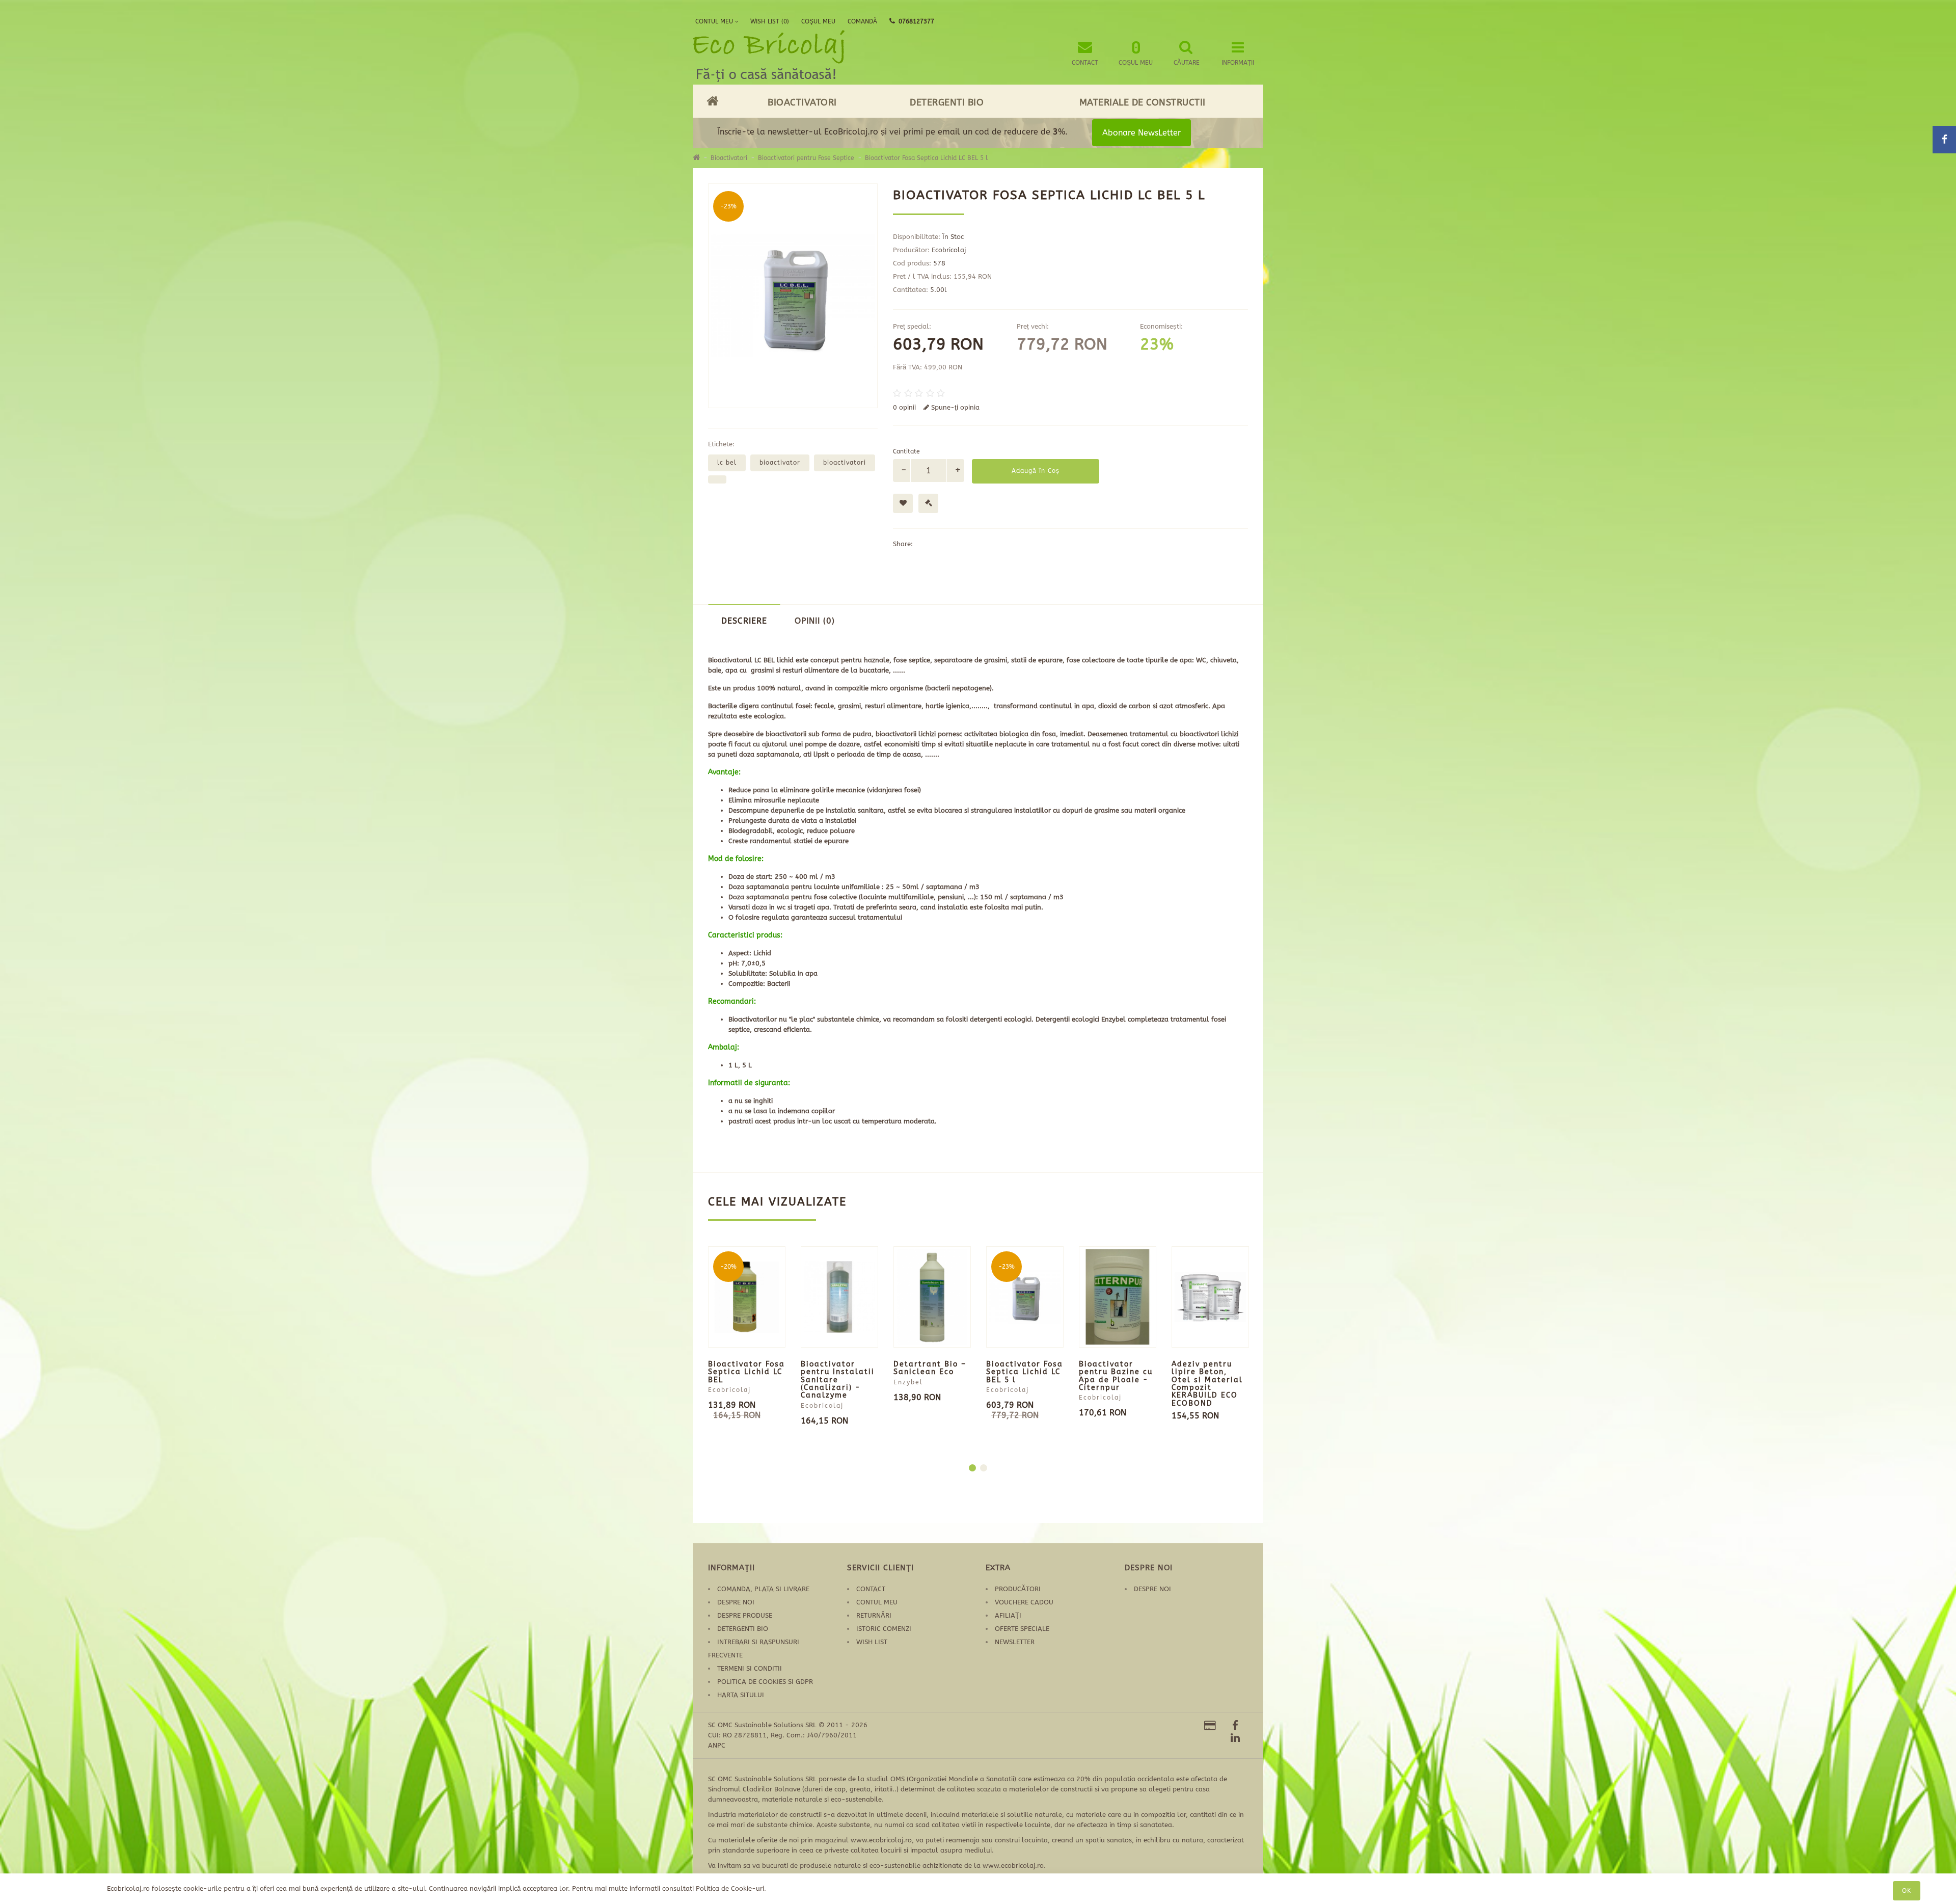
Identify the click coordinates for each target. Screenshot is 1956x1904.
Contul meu (877, 1602)
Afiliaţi (1008, 1615)
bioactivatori (845, 463)
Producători (1018, 1589)
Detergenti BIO (947, 102)
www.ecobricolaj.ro (881, 1840)
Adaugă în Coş (1036, 471)
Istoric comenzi (884, 1629)
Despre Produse (745, 1615)
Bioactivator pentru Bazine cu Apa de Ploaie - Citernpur (1116, 1376)
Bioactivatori (802, 102)
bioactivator (780, 463)
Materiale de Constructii (1143, 102)
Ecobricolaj (949, 250)
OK (1907, 1891)
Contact (871, 1589)
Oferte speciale (1022, 1629)
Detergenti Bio (743, 1629)
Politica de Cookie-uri (730, 1888)
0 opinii (904, 407)
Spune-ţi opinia (954, 407)
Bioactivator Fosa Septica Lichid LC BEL (746, 1372)
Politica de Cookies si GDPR (765, 1682)
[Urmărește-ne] (1210, 1727)
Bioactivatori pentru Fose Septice (806, 158)
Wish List (872, 1642)
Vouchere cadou (1024, 1602)
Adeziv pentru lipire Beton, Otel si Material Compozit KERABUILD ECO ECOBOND (1207, 1384)
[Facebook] (1235, 1726)
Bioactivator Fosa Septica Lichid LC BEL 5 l (926, 158)
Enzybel (908, 1382)
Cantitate (906, 451)
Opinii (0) (815, 621)
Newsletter (1015, 1642)
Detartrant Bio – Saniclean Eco (930, 1368)
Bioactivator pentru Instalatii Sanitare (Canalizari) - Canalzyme (838, 1380)
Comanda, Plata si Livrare (763, 1589)
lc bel (727, 463)
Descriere (744, 621)
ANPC (717, 1745)
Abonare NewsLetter (1142, 133)
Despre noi (736, 1602)
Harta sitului (741, 1695)
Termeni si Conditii (750, 1668)
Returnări (874, 1615)
